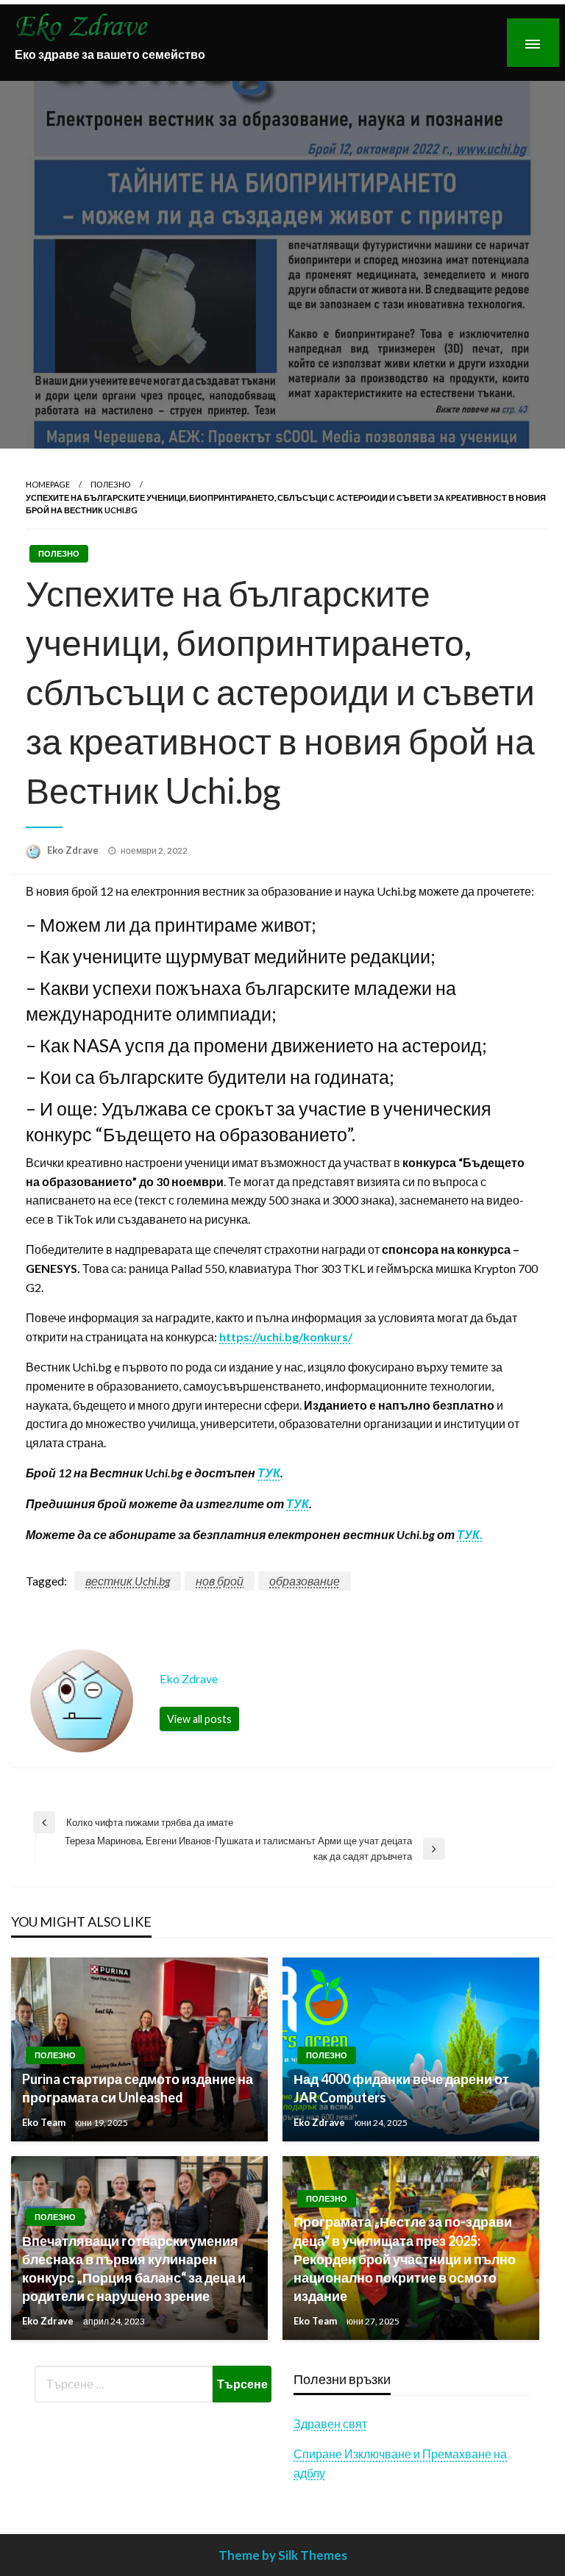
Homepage (48, 484)
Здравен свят (330, 2423)
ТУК (269, 1473)
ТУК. (470, 1534)
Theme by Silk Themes (283, 2555)
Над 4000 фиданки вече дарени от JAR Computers (401, 2088)
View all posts (199, 1719)
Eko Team (45, 2122)
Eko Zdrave (74, 850)
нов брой (220, 1581)
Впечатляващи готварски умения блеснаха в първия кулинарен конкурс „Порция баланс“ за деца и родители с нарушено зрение (134, 2269)
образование (305, 1581)
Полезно (111, 484)
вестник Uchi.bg (128, 1581)
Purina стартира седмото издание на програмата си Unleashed (138, 2088)
